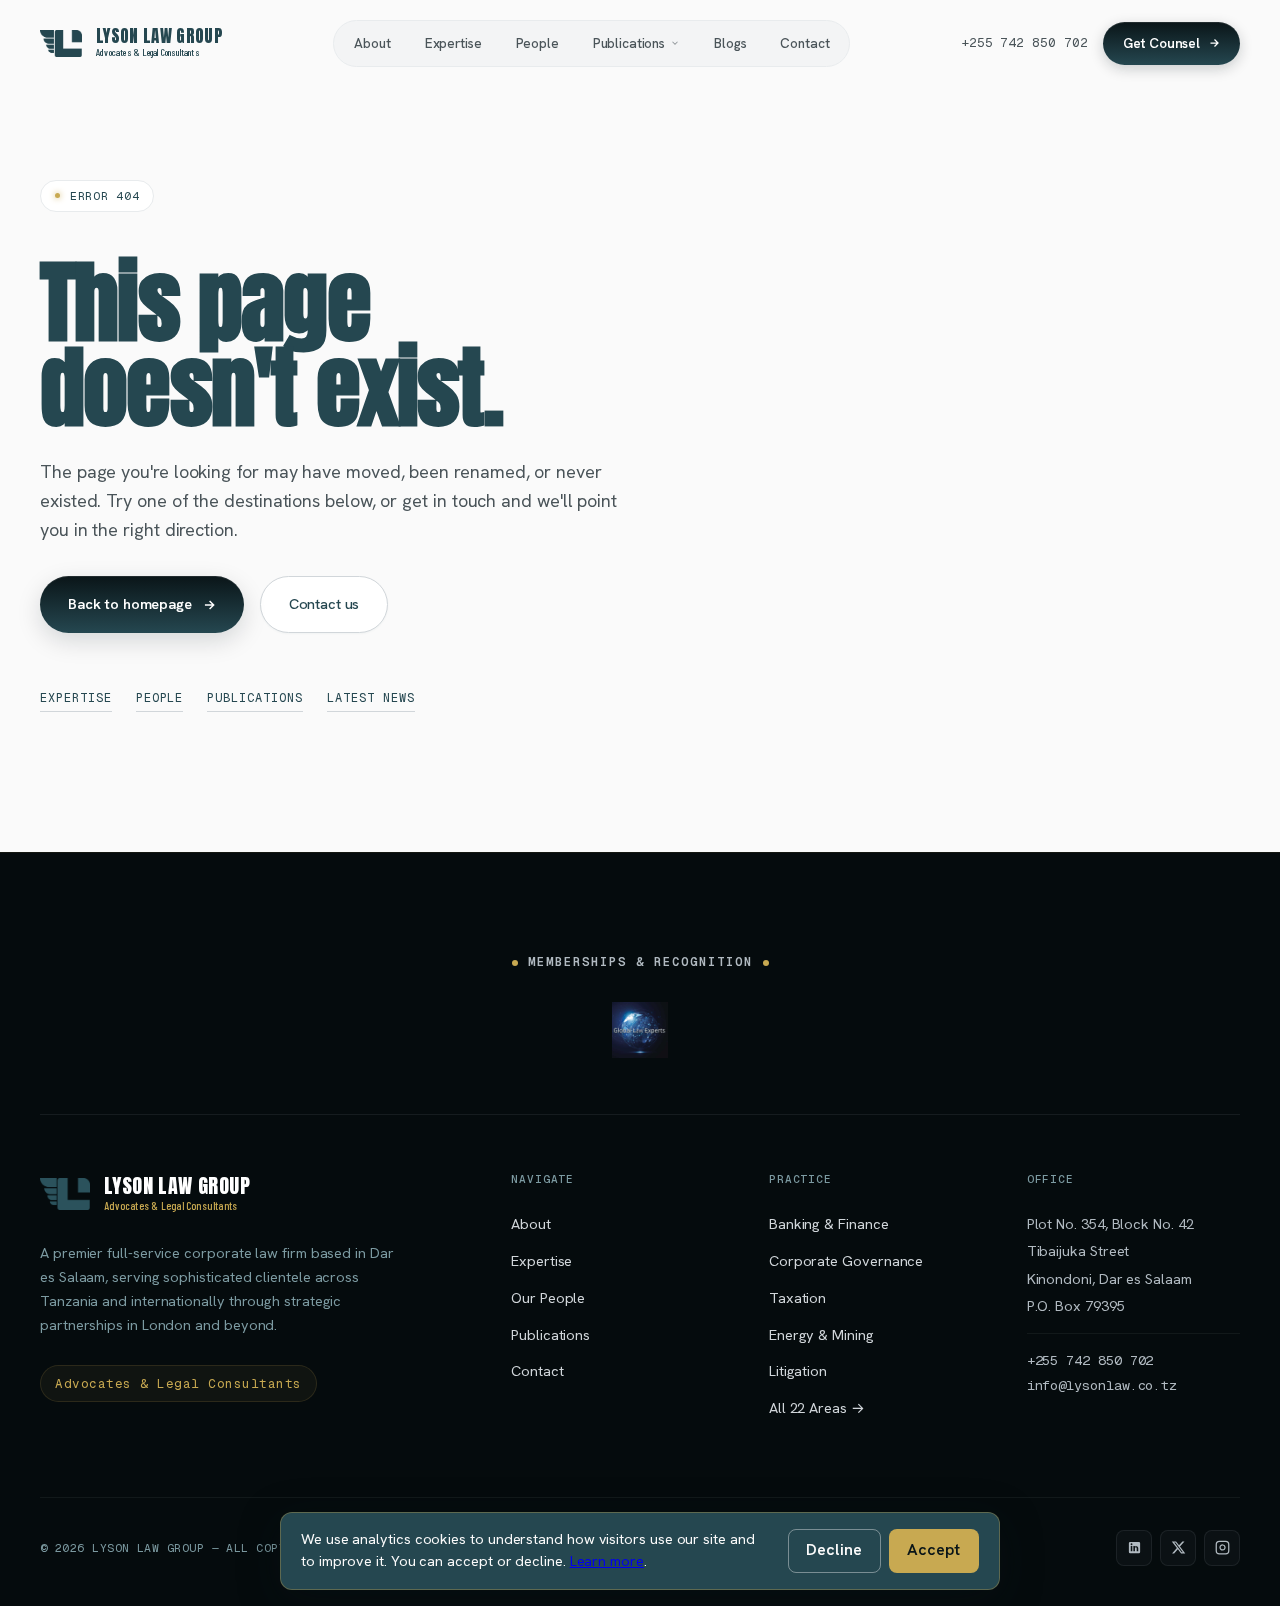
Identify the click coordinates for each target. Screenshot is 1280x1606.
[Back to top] (1234, 1568)
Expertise (453, 43)
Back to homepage (130, 603)
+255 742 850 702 (1024, 42)
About (372, 43)
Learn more (607, 1561)
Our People (548, 1297)
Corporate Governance (846, 1260)
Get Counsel (1161, 43)
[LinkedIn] (1134, 1548)
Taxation (797, 1297)
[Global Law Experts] (640, 1030)
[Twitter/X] (1178, 1548)
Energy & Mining (821, 1334)
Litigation (798, 1370)
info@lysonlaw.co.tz (1102, 1385)
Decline (834, 1549)
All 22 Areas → (817, 1407)
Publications (629, 43)
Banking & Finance (829, 1223)
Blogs (730, 43)
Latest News (371, 698)
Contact (804, 43)
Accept (933, 1549)
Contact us (324, 603)
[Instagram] (1222, 1548)
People (537, 43)
